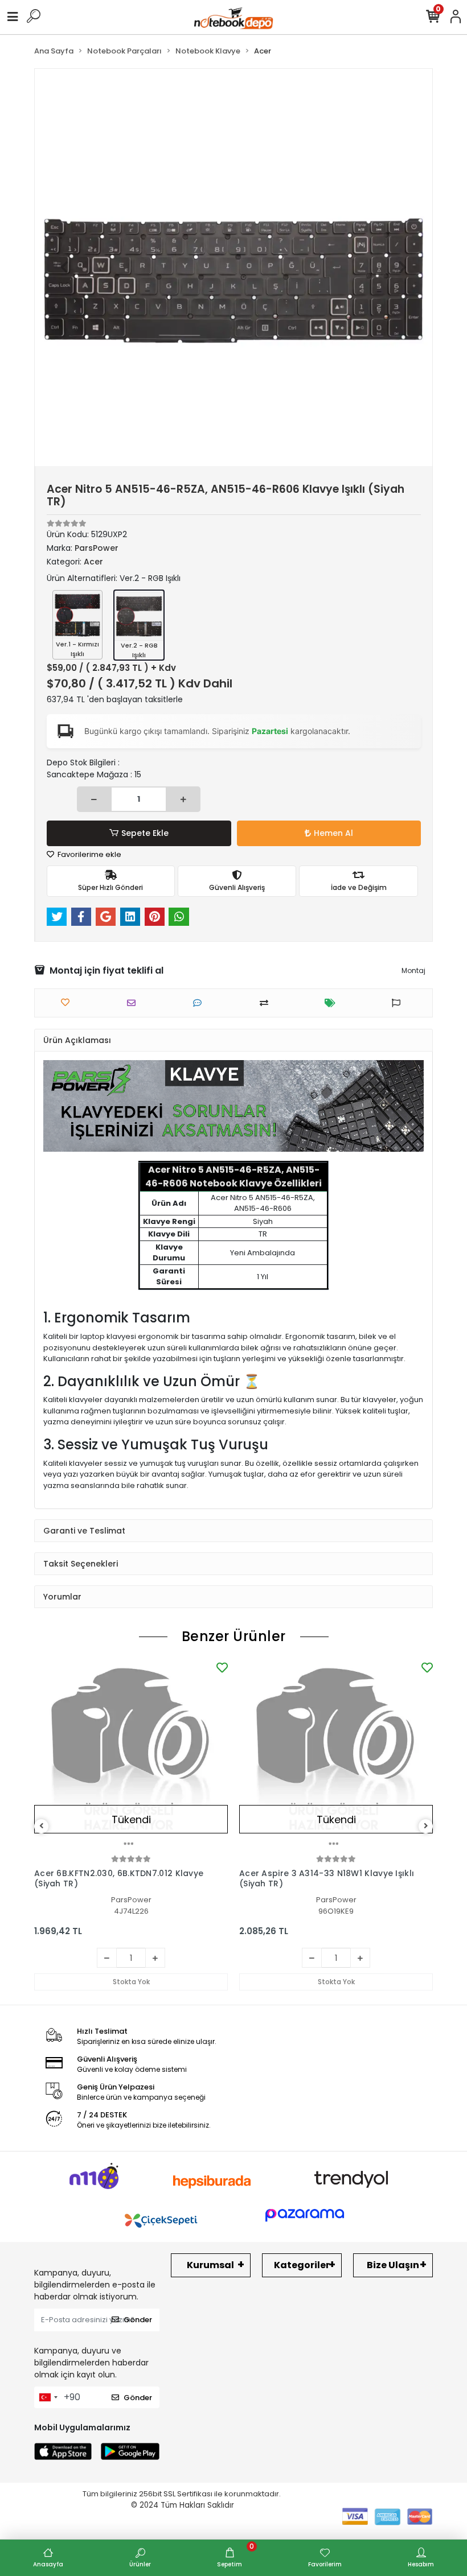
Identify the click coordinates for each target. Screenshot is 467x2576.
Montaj (413, 970)
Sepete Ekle (145, 833)
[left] (42, 1826)
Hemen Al (333, 833)
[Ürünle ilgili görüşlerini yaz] (200, 1003)
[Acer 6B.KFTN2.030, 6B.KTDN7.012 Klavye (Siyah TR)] (131, 1756)
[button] (65, 267)
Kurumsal (210, 2265)
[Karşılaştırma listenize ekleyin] (267, 1003)
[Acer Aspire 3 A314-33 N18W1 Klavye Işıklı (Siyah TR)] (336, 1756)
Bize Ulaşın (393, 2265)
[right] (426, 1826)
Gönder (138, 2320)
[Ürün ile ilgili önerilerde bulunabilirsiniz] (399, 1003)
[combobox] (48, 2397)
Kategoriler (302, 2265)
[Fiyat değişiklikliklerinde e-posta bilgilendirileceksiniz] (333, 1003)
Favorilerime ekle (89, 854)
